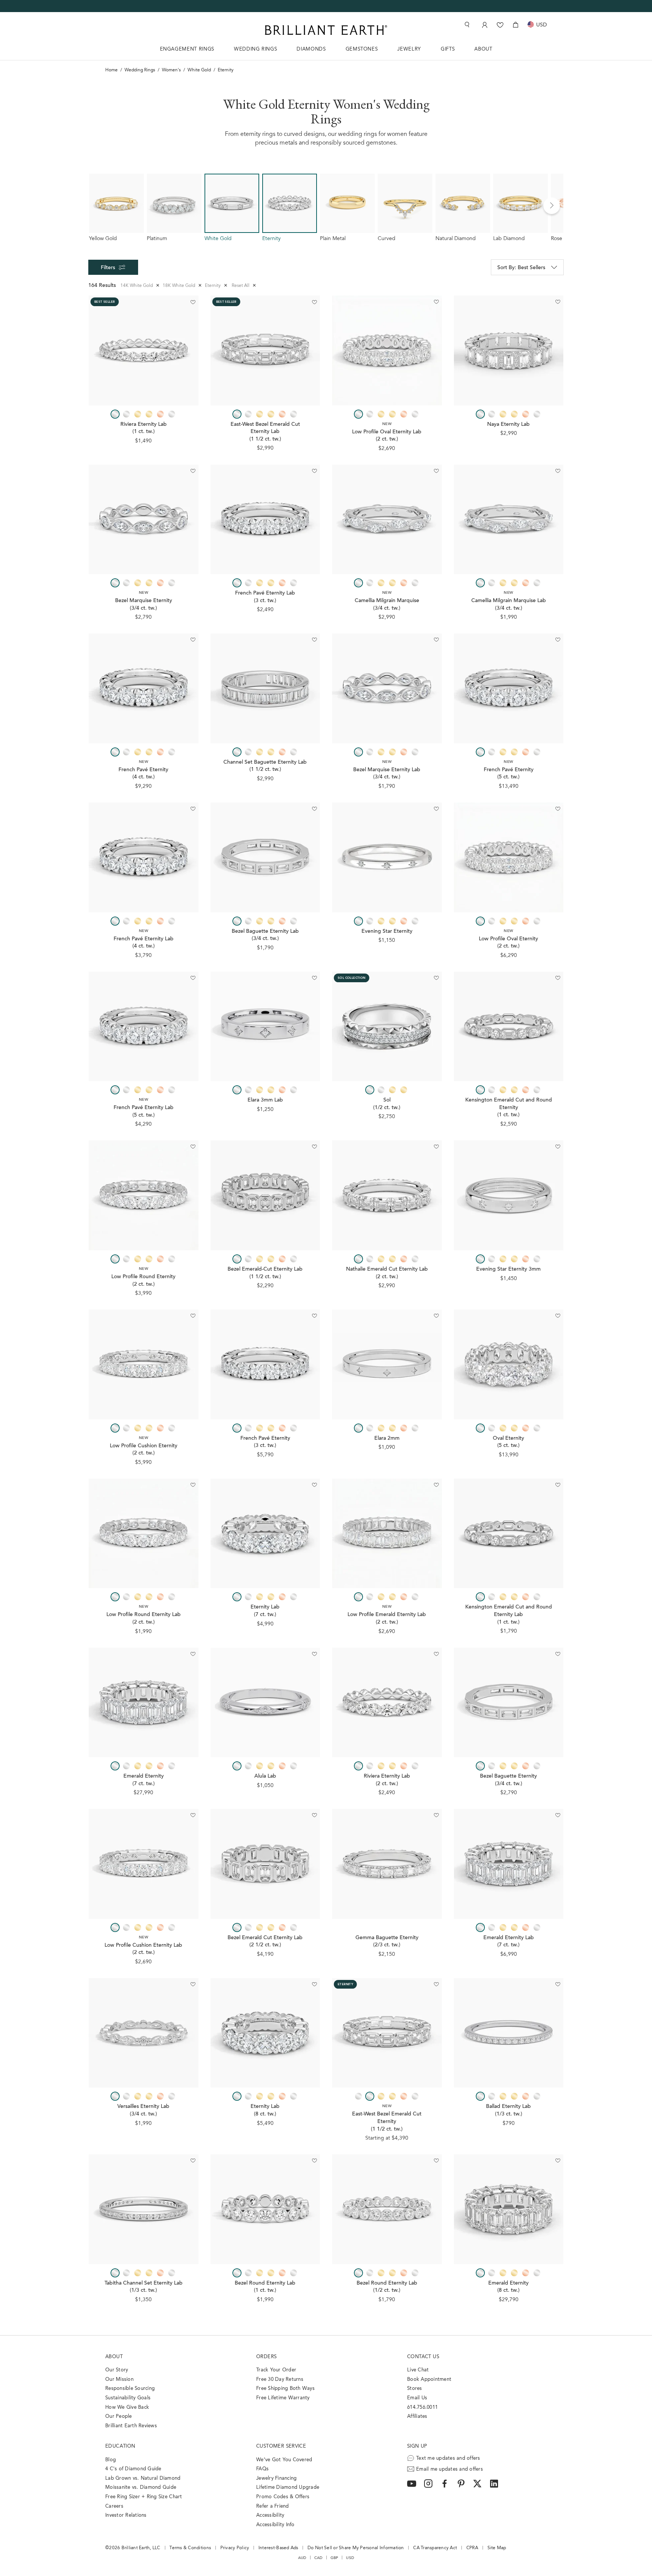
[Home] (326, 30)
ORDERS (266, 2357)
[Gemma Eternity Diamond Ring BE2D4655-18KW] (387, 1864)
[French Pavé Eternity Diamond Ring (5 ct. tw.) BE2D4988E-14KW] (509, 688)
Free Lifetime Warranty (283, 2398)
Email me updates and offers (450, 2469)
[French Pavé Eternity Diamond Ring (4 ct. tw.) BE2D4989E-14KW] (144, 688)
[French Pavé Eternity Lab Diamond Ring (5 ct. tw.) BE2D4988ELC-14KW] (144, 1027)
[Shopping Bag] (516, 25)
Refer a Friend (273, 2506)
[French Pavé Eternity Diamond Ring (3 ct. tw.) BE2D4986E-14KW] (265, 1364)
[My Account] (484, 25)
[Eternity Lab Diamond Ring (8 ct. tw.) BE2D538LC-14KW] (265, 2033)
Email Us (417, 2398)
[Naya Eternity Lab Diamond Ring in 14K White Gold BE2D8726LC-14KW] (509, 351)
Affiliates (417, 2417)
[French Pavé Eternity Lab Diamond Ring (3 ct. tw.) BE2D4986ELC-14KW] (265, 520)
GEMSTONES (362, 49)
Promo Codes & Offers (283, 2497)
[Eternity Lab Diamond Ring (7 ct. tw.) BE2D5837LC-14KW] (265, 1534)
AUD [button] (302, 2558)
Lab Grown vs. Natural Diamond (143, 2478)
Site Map (497, 2548)
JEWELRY (409, 49)
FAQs (262, 2469)
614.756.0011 (422, 2407)
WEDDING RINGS (255, 49)
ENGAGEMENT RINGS (187, 49)
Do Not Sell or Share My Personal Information (356, 2548)
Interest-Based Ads (278, 2548)
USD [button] (350, 2558)
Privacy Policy (235, 2548)
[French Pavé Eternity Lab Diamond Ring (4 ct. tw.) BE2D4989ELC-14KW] (144, 857)
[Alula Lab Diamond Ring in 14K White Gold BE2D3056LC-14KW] (265, 1703)
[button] (552, 206)
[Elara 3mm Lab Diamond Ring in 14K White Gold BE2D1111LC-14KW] (265, 1027)
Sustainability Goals (128, 2398)
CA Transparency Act (435, 2548)
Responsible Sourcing (130, 2389)
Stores (415, 2389)
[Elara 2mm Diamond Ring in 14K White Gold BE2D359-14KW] (387, 1364)
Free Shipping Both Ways (285, 2389)
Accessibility (270, 2515)
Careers (114, 2506)
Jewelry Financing (276, 2478)
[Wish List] (500, 25)
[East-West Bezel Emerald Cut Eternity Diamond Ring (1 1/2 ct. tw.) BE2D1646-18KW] (387, 2033)
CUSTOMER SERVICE (281, 2446)
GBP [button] (334, 2558)
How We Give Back (127, 2407)
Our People (119, 2417)
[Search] (466, 25)
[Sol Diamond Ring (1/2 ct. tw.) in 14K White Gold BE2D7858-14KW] (387, 1027)
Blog (111, 2460)
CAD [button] (318, 2558)
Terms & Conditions (190, 2548)
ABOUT (483, 49)
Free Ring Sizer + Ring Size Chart (144, 2497)
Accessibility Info (275, 2525)
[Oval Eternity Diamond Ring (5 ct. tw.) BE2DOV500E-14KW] (509, 1364)
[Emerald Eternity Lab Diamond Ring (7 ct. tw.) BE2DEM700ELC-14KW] (509, 1864)
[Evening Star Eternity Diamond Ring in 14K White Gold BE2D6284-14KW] (387, 857)
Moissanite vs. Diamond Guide (141, 2487)
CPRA (472, 2548)
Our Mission (119, 2380)
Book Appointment (429, 2380)
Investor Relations (126, 2515)
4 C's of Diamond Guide (133, 2469)
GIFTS (448, 49)
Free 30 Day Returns (280, 2380)
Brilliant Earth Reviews (131, 2426)
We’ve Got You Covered (284, 2460)
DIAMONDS (311, 49)
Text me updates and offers (448, 2458)
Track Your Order (276, 2370)
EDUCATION (120, 2446)
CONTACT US (423, 2357)
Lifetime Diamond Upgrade (288, 2487)
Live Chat (418, 2370)
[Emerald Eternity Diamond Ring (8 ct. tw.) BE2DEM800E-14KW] (509, 2209)
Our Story (117, 2370)
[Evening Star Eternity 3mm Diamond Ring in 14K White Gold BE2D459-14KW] (509, 1195)
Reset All (244, 286)
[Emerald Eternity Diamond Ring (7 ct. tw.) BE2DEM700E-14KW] (144, 1703)
